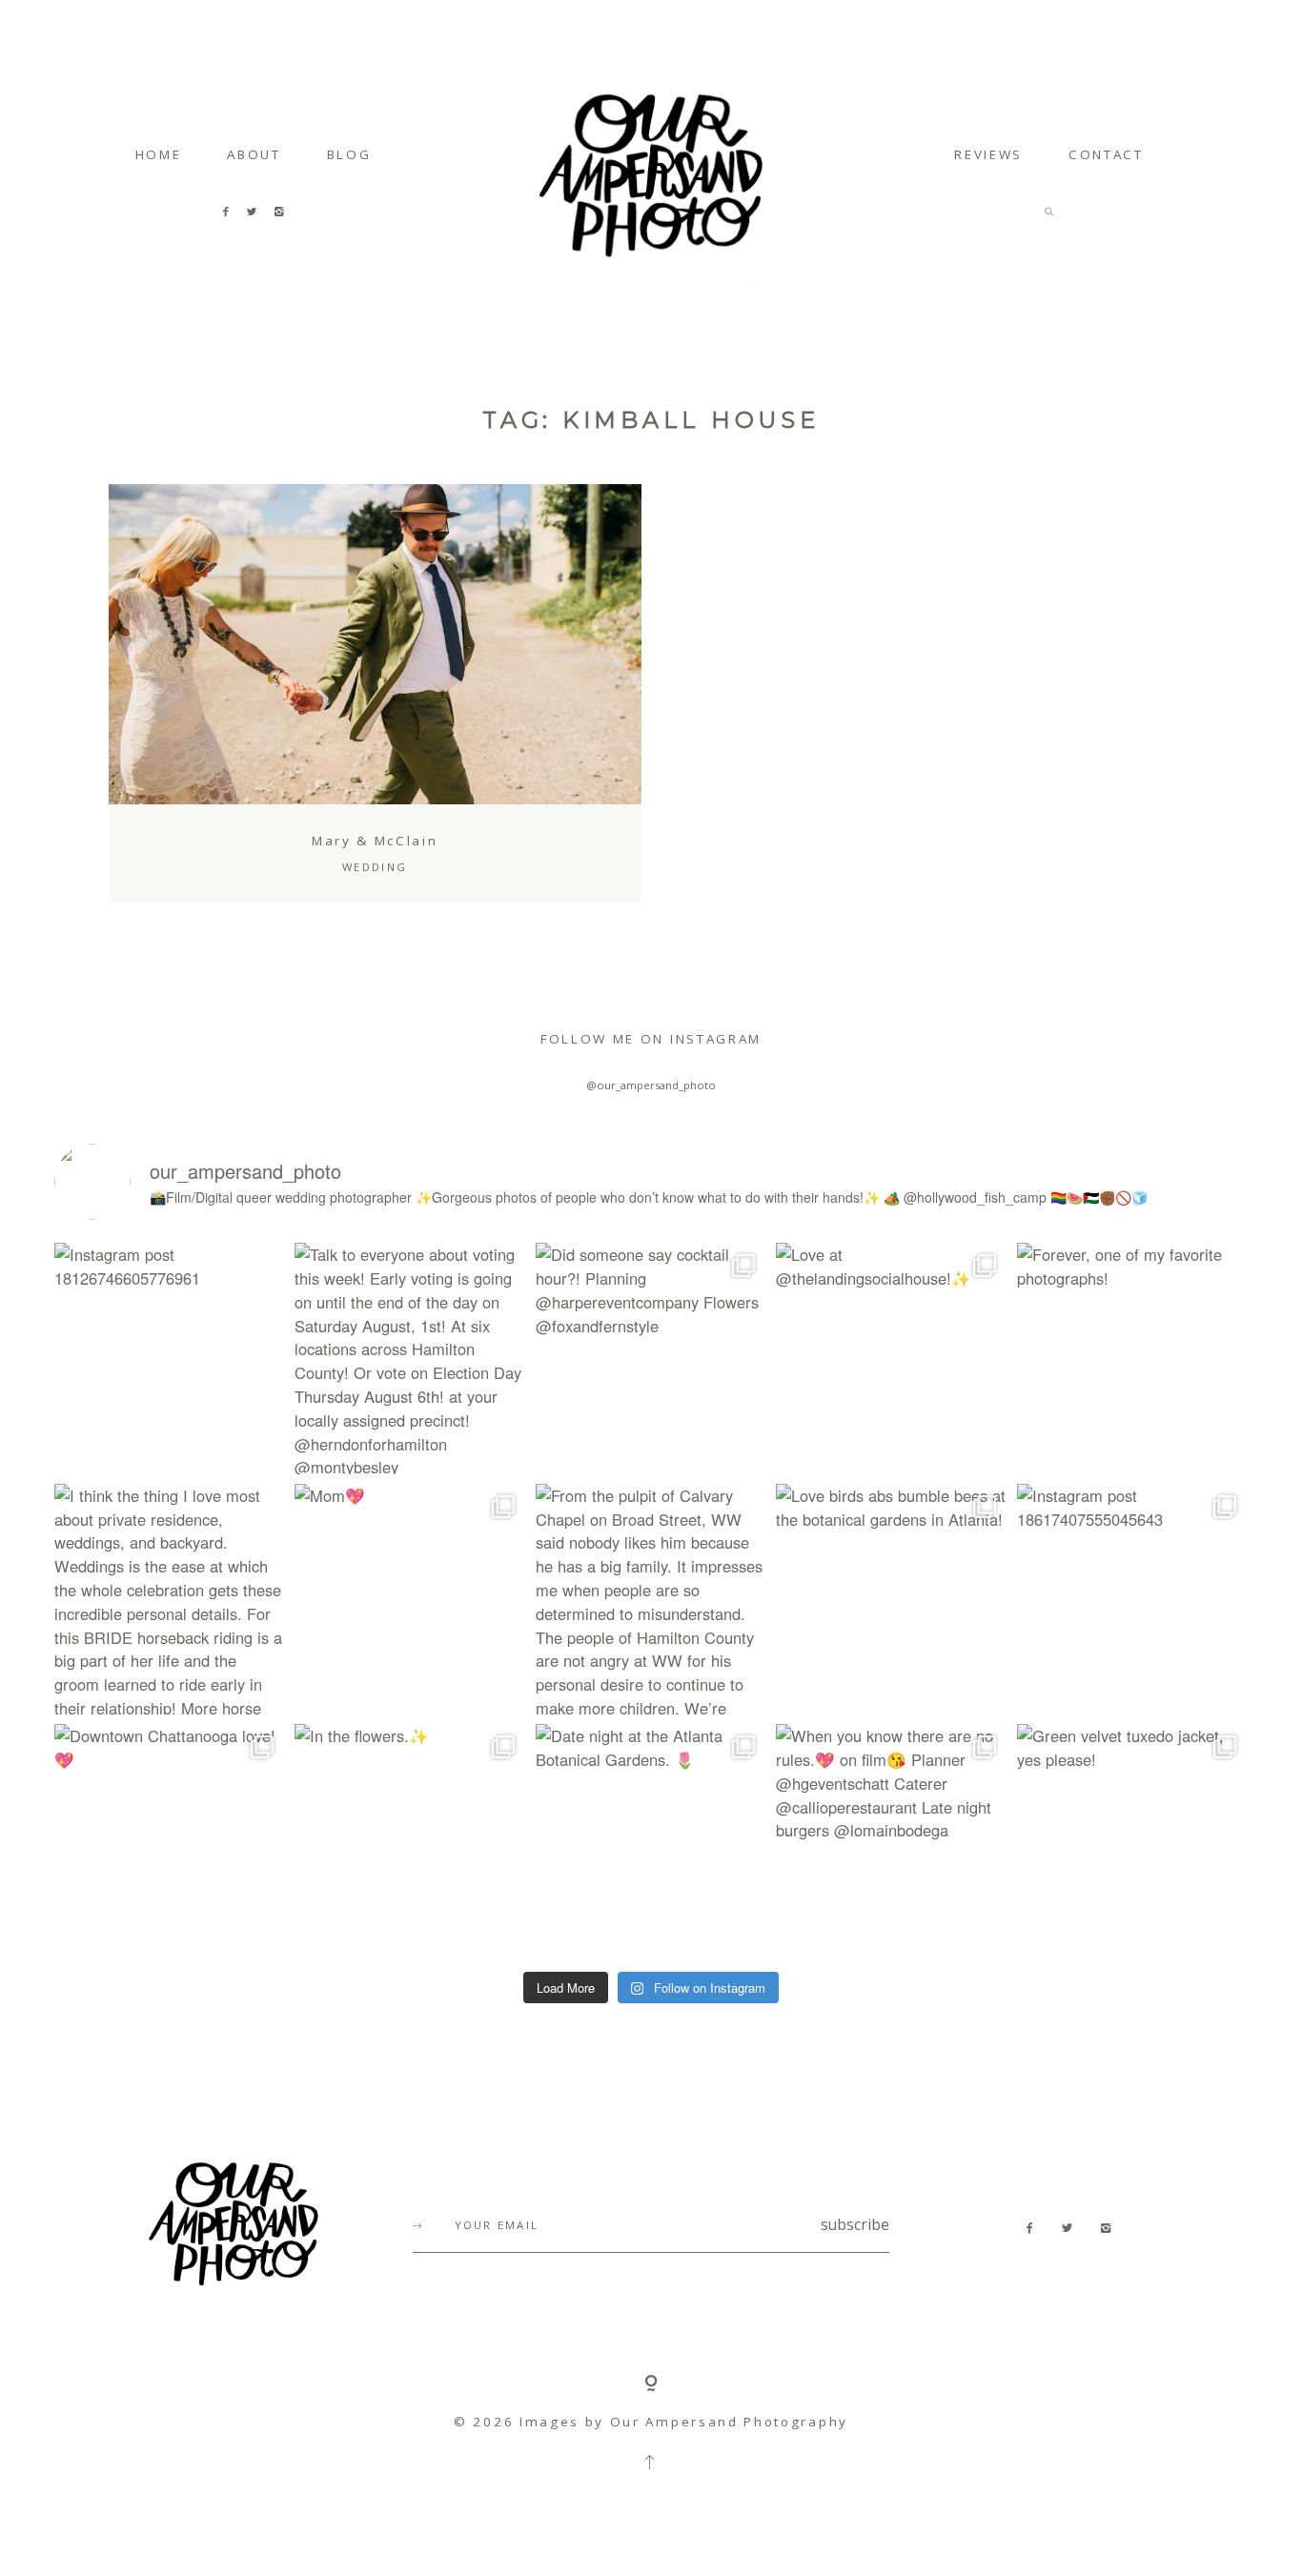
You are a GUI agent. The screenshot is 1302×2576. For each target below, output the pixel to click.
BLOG (349, 154)
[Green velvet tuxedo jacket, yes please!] (1132, 1839)
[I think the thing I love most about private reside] (170, 1599)
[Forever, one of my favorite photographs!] (1132, 1358)
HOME (159, 154)
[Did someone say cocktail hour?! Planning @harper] (651, 1358)
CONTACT (1106, 154)
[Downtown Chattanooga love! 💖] (170, 1839)
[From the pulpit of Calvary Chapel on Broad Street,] (651, 1599)
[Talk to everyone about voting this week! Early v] (410, 1358)
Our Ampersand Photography (729, 2422)
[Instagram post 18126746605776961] (170, 1358)
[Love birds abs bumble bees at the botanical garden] (891, 1599)
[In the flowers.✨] (410, 1839)
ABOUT (254, 154)
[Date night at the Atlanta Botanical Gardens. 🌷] (651, 1839)
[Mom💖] (410, 1599)
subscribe (855, 2225)
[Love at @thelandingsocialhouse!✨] (891, 1358)
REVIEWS (988, 154)
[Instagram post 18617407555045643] (1132, 1599)
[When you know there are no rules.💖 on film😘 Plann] (891, 1839)
